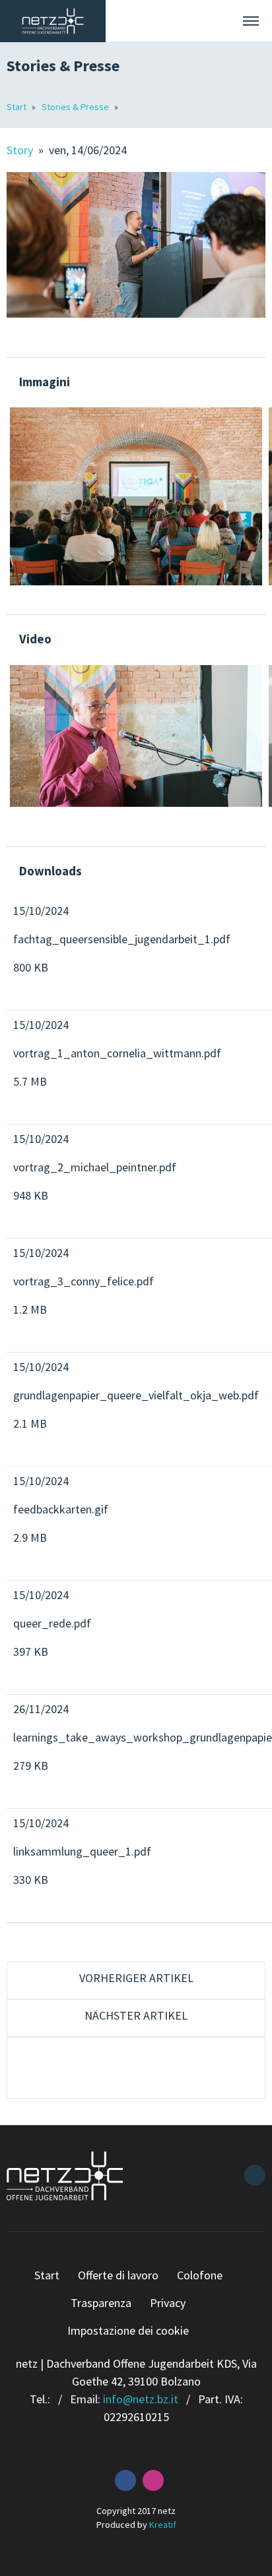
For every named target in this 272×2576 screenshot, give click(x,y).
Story (21, 150)
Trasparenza (101, 2303)
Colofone (200, 2275)
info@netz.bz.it (141, 2399)
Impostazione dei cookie (128, 2330)
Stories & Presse (76, 107)
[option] (136, 496)
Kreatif (163, 2525)
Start (17, 107)
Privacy (168, 2303)
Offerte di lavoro (118, 2275)
